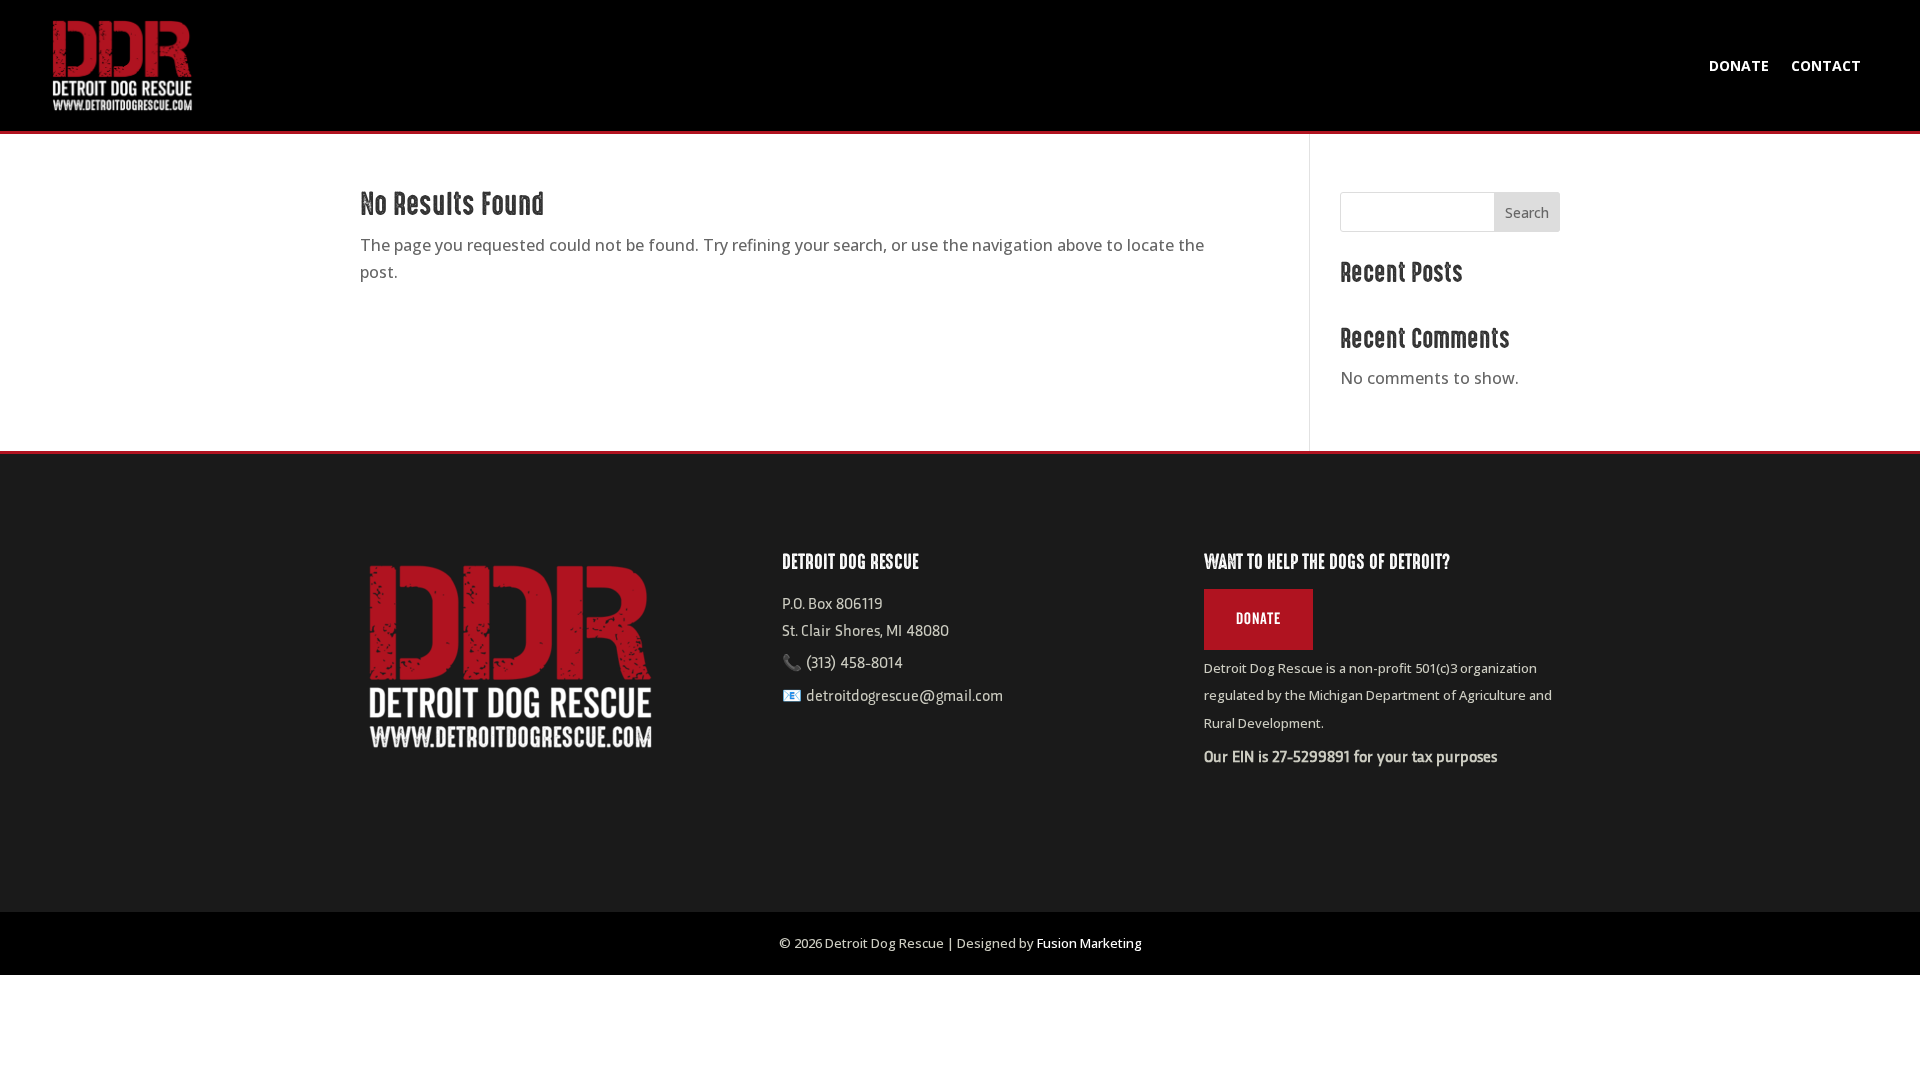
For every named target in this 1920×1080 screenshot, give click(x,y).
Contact (1826, 65)
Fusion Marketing (1089, 943)
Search (1527, 212)
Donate (1739, 65)
